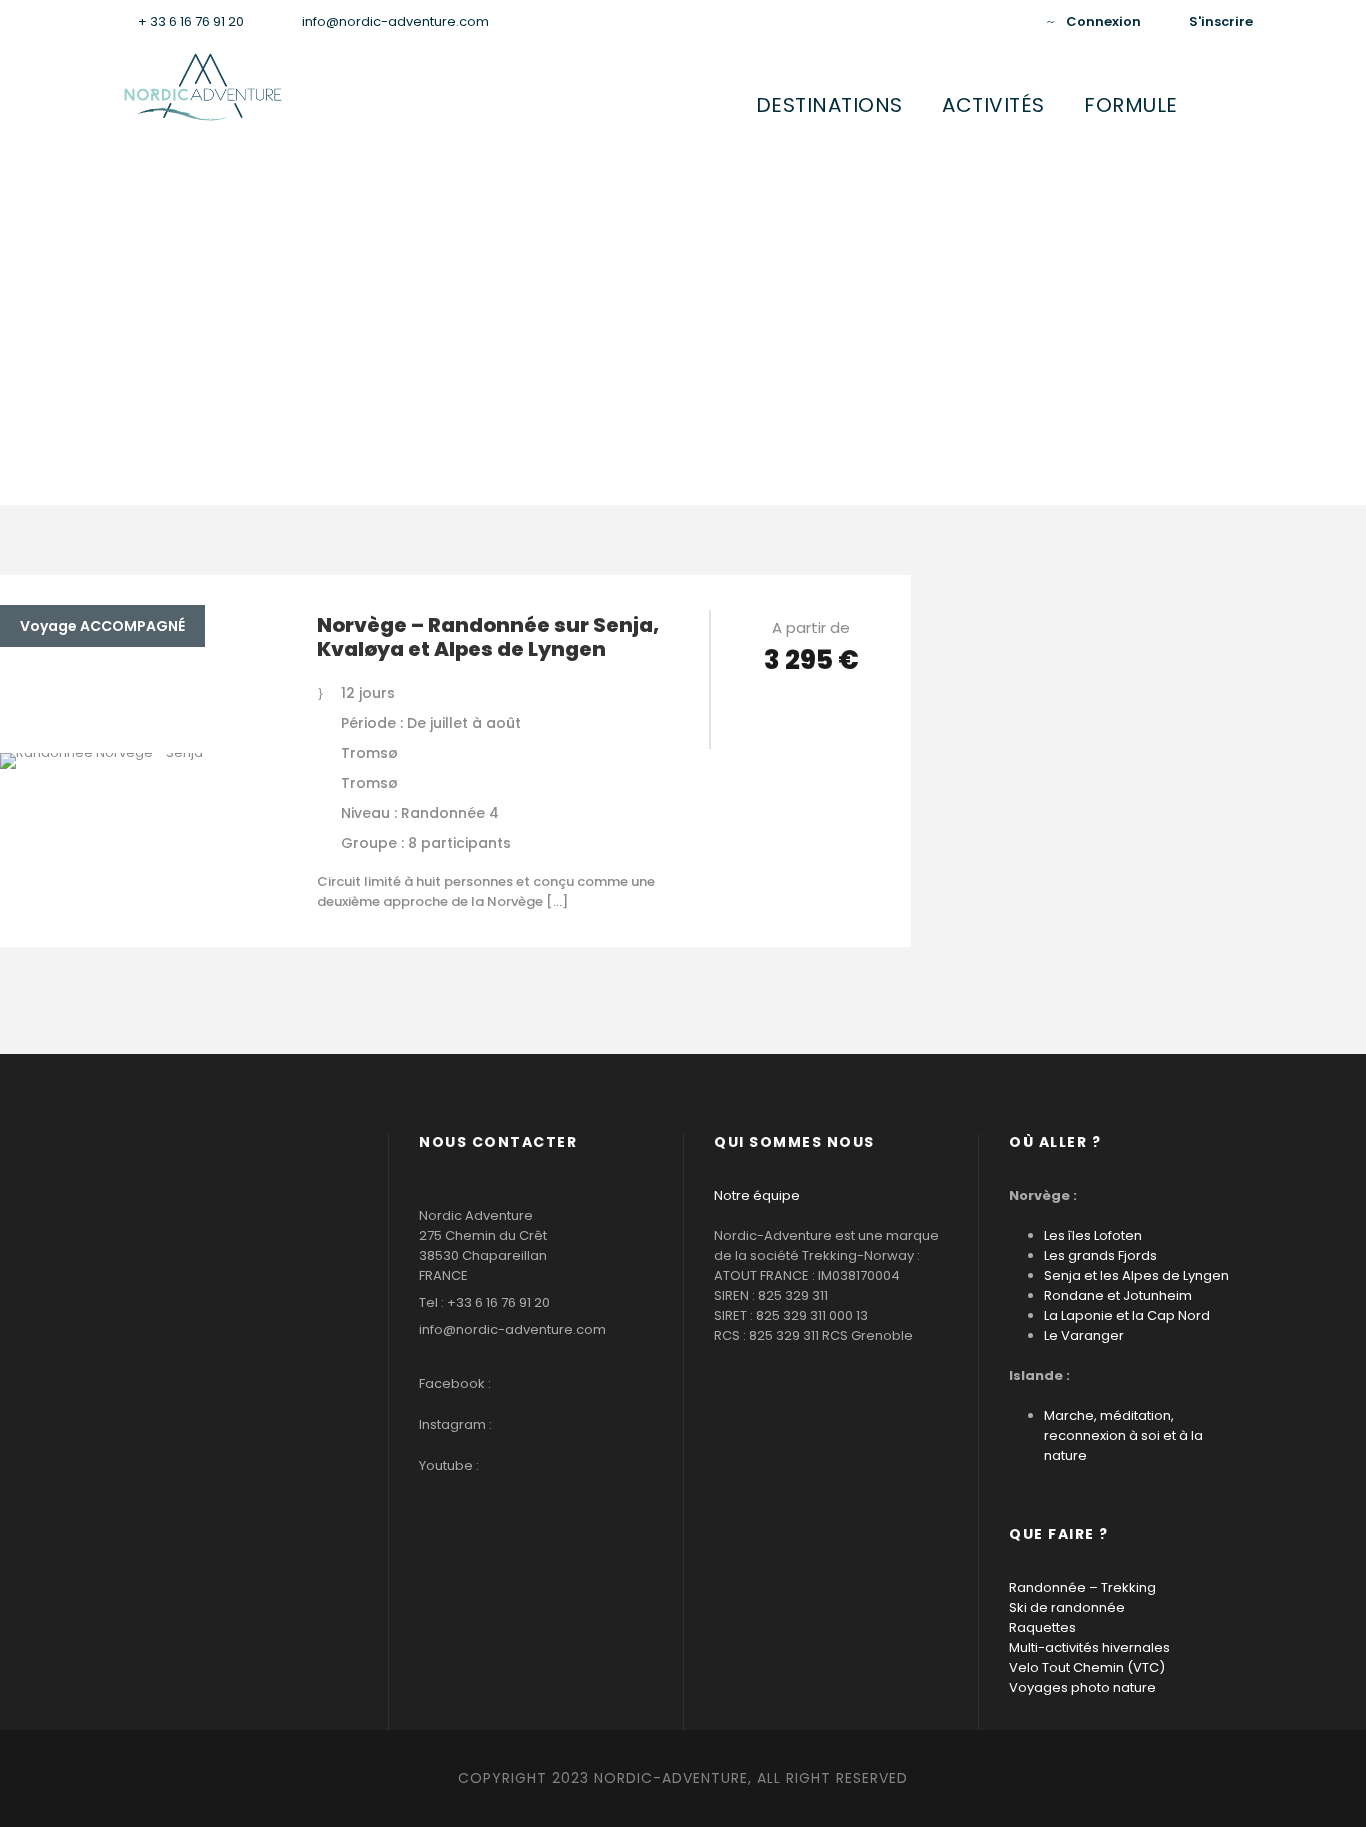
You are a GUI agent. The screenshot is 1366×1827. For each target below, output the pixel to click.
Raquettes (1042, 1627)
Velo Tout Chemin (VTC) (1087, 1667)
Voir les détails (811, 716)
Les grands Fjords (1100, 1255)
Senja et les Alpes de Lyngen (1136, 1275)
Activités (993, 105)
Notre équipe (757, 1195)
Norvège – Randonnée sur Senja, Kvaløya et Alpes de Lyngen (488, 637)
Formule (1131, 105)
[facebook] (948, 21)
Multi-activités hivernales (1089, 1647)
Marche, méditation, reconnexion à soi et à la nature (1123, 1435)
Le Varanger (1084, 1335)
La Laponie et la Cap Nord (1127, 1315)
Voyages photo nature (1082, 1687)
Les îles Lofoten (1093, 1235)
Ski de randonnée (1067, 1607)
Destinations (829, 105)
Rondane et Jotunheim (1118, 1295)
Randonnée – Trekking (1082, 1587)
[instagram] (1010, 21)
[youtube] (979, 21)
